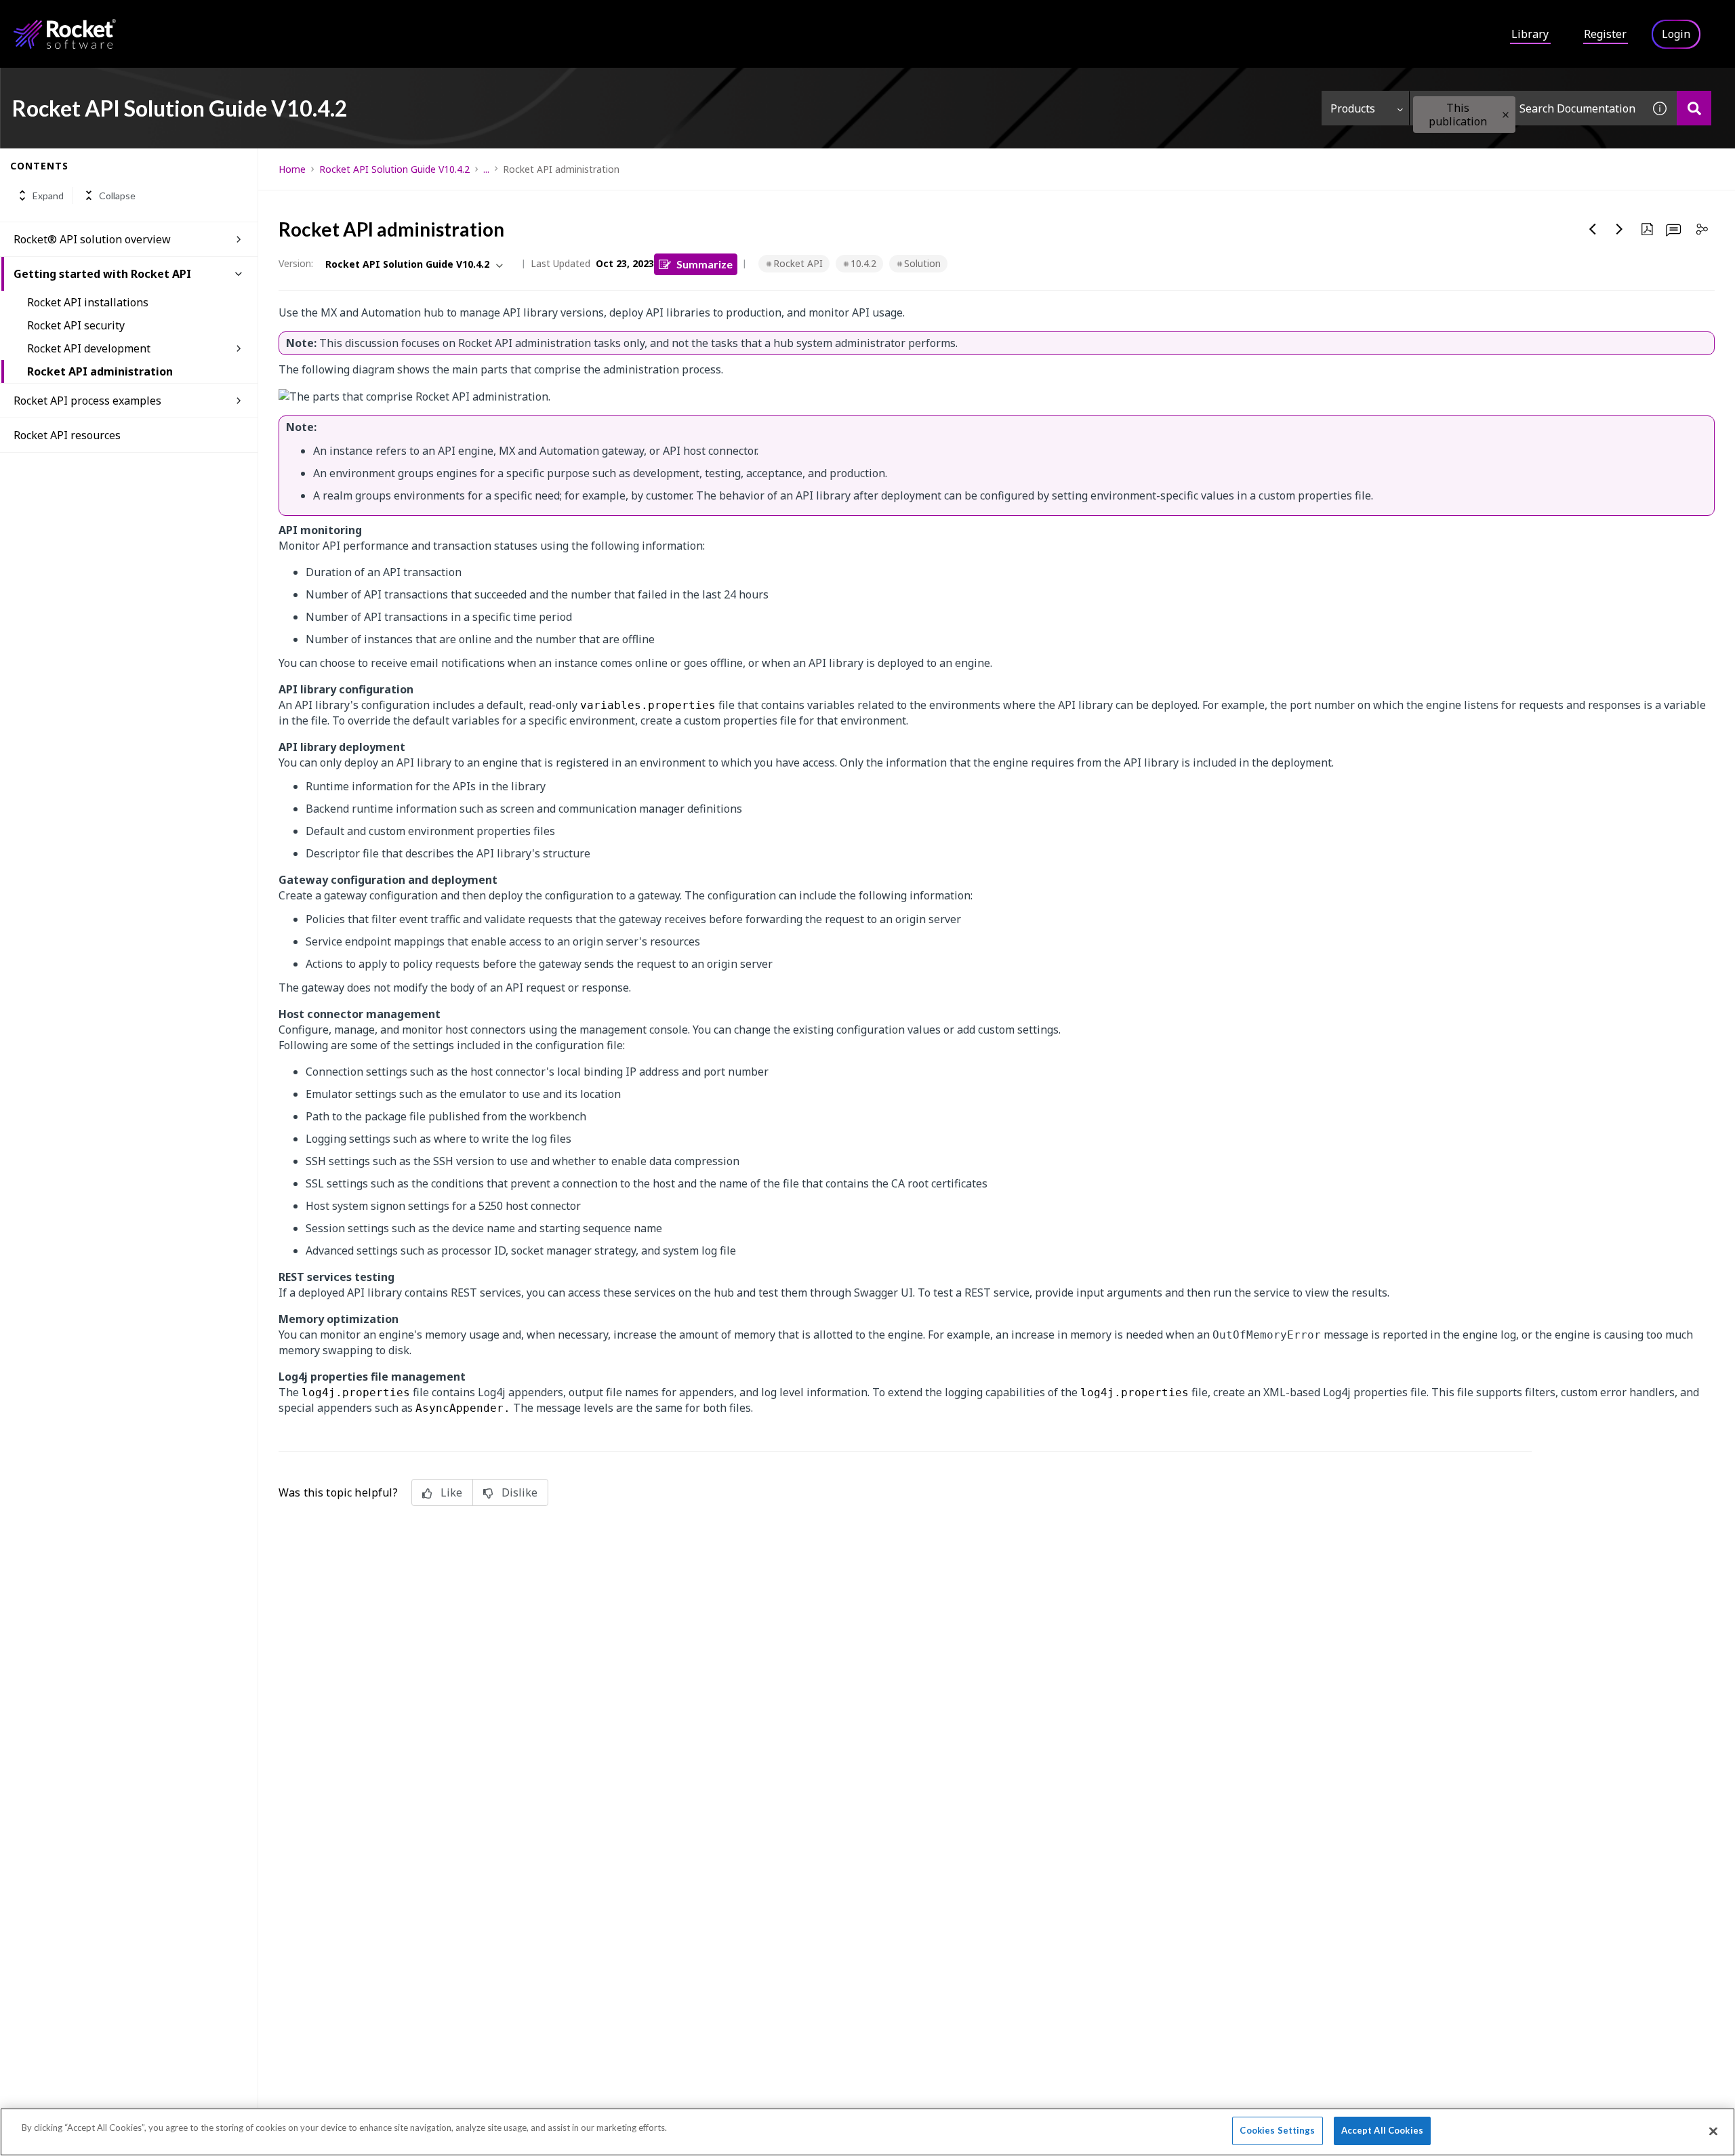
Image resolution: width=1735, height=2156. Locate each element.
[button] (1506, 115)
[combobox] (1526, 108)
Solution (922, 263)
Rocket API (798, 263)
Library (1530, 34)
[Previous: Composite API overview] (1593, 229)
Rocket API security (76, 325)
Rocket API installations (88, 302)
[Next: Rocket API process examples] (1620, 229)
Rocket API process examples (87, 401)
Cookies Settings (1277, 2130)
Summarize (705, 264)
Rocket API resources (67, 435)
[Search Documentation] (1694, 108)
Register (1605, 34)
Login (1676, 34)
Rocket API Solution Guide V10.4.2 (394, 169)
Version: (296, 263)
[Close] (1713, 2131)
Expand (48, 196)
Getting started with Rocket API (102, 274)
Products (1353, 108)
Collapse (117, 196)
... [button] (486, 169)
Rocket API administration (100, 371)
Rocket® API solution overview (92, 239)
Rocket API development (89, 348)
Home (292, 169)
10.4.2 (863, 263)
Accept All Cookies (1382, 2130)
